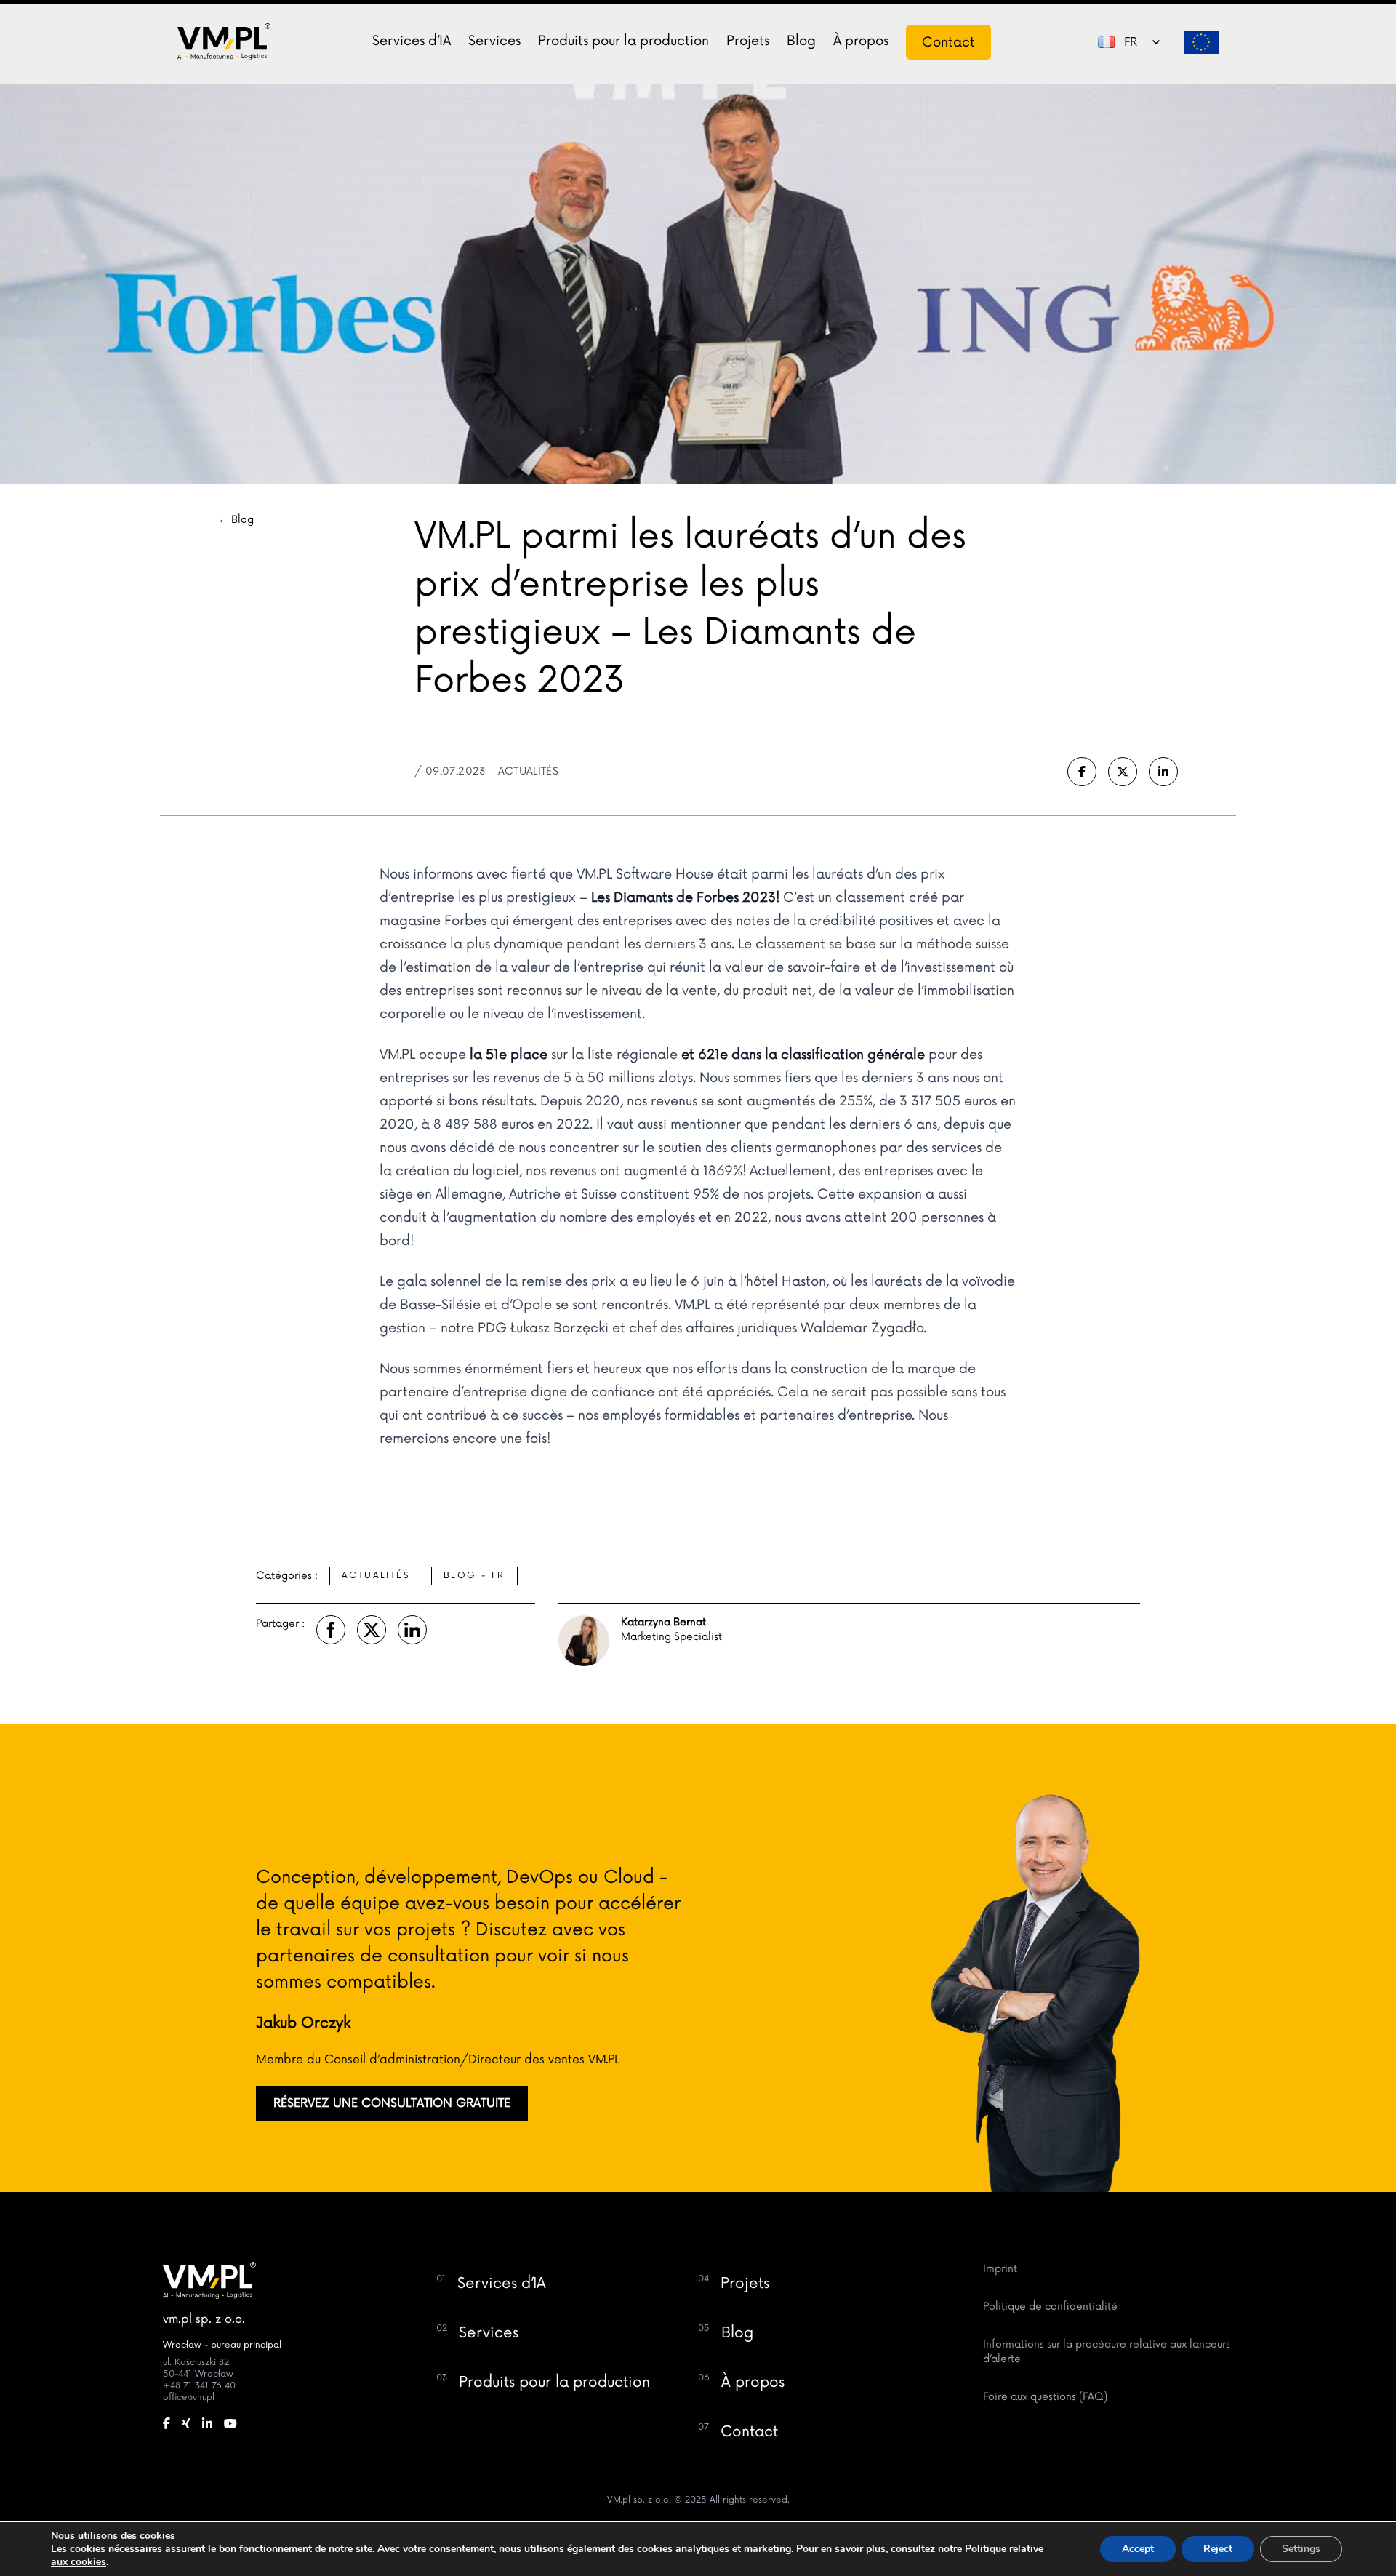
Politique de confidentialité (1050, 2307)
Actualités (376, 1576)
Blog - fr (474, 1576)
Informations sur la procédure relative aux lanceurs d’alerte (1107, 2352)
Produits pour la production (623, 41)
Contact (948, 42)
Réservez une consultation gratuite (392, 2103)
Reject (1218, 2549)
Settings (1301, 2549)
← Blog (236, 520)
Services (494, 41)
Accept (1138, 2549)
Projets (748, 41)
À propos (861, 41)
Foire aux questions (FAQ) (1045, 2397)
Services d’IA (412, 41)
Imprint (1000, 2269)
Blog (801, 41)
